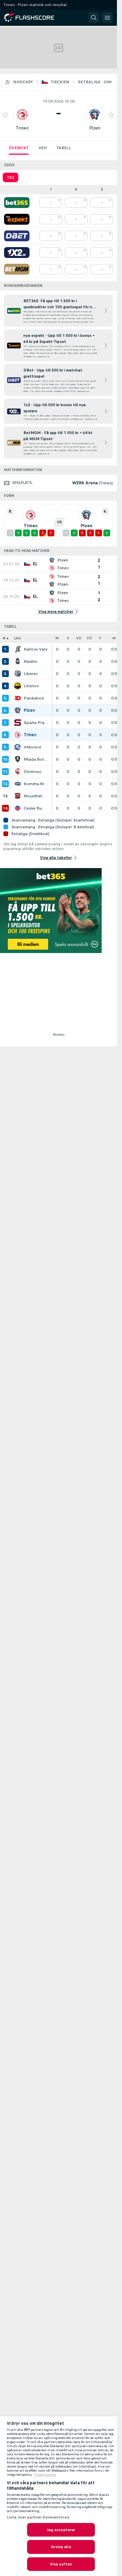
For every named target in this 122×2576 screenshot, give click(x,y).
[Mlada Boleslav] (18, 759)
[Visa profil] (22, 115)
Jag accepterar (61, 2530)
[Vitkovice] (18, 747)
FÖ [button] (89, 638)
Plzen (95, 128)
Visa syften (61, 2564)
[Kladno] (18, 661)
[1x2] (17, 253)
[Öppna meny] (107, 18)
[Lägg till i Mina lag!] (5, 115)
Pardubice (34, 698)
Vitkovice (33, 747)
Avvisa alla (61, 2547)
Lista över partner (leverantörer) (38, 2517)
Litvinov (31, 686)
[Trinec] (18, 735)
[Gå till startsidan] (34, 18)
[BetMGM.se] (17, 269)
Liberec (31, 674)
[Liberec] (18, 674)
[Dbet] (17, 236)
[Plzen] (18, 710)
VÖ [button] (79, 638)
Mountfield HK (36, 796)
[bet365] (17, 203)
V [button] (68, 638)
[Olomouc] (18, 772)
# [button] (4, 638)
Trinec (22, 128)
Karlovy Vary (36, 649)
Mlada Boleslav (36, 759)
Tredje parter (45, 2475)
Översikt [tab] (19, 148)
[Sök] (94, 18)
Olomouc (33, 772)
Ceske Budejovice (36, 808)
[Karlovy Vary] (18, 649)
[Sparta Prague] (18, 723)
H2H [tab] (43, 148)
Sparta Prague (36, 723)
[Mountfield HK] (18, 796)
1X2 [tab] (11, 177)
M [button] (57, 638)
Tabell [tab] (64, 148)
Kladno (31, 661)
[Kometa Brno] (18, 784)
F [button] (100, 638)
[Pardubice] (18, 698)
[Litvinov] (18, 686)
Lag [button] (18, 638)
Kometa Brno (36, 784)
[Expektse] (17, 219)
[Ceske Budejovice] (18, 808)
